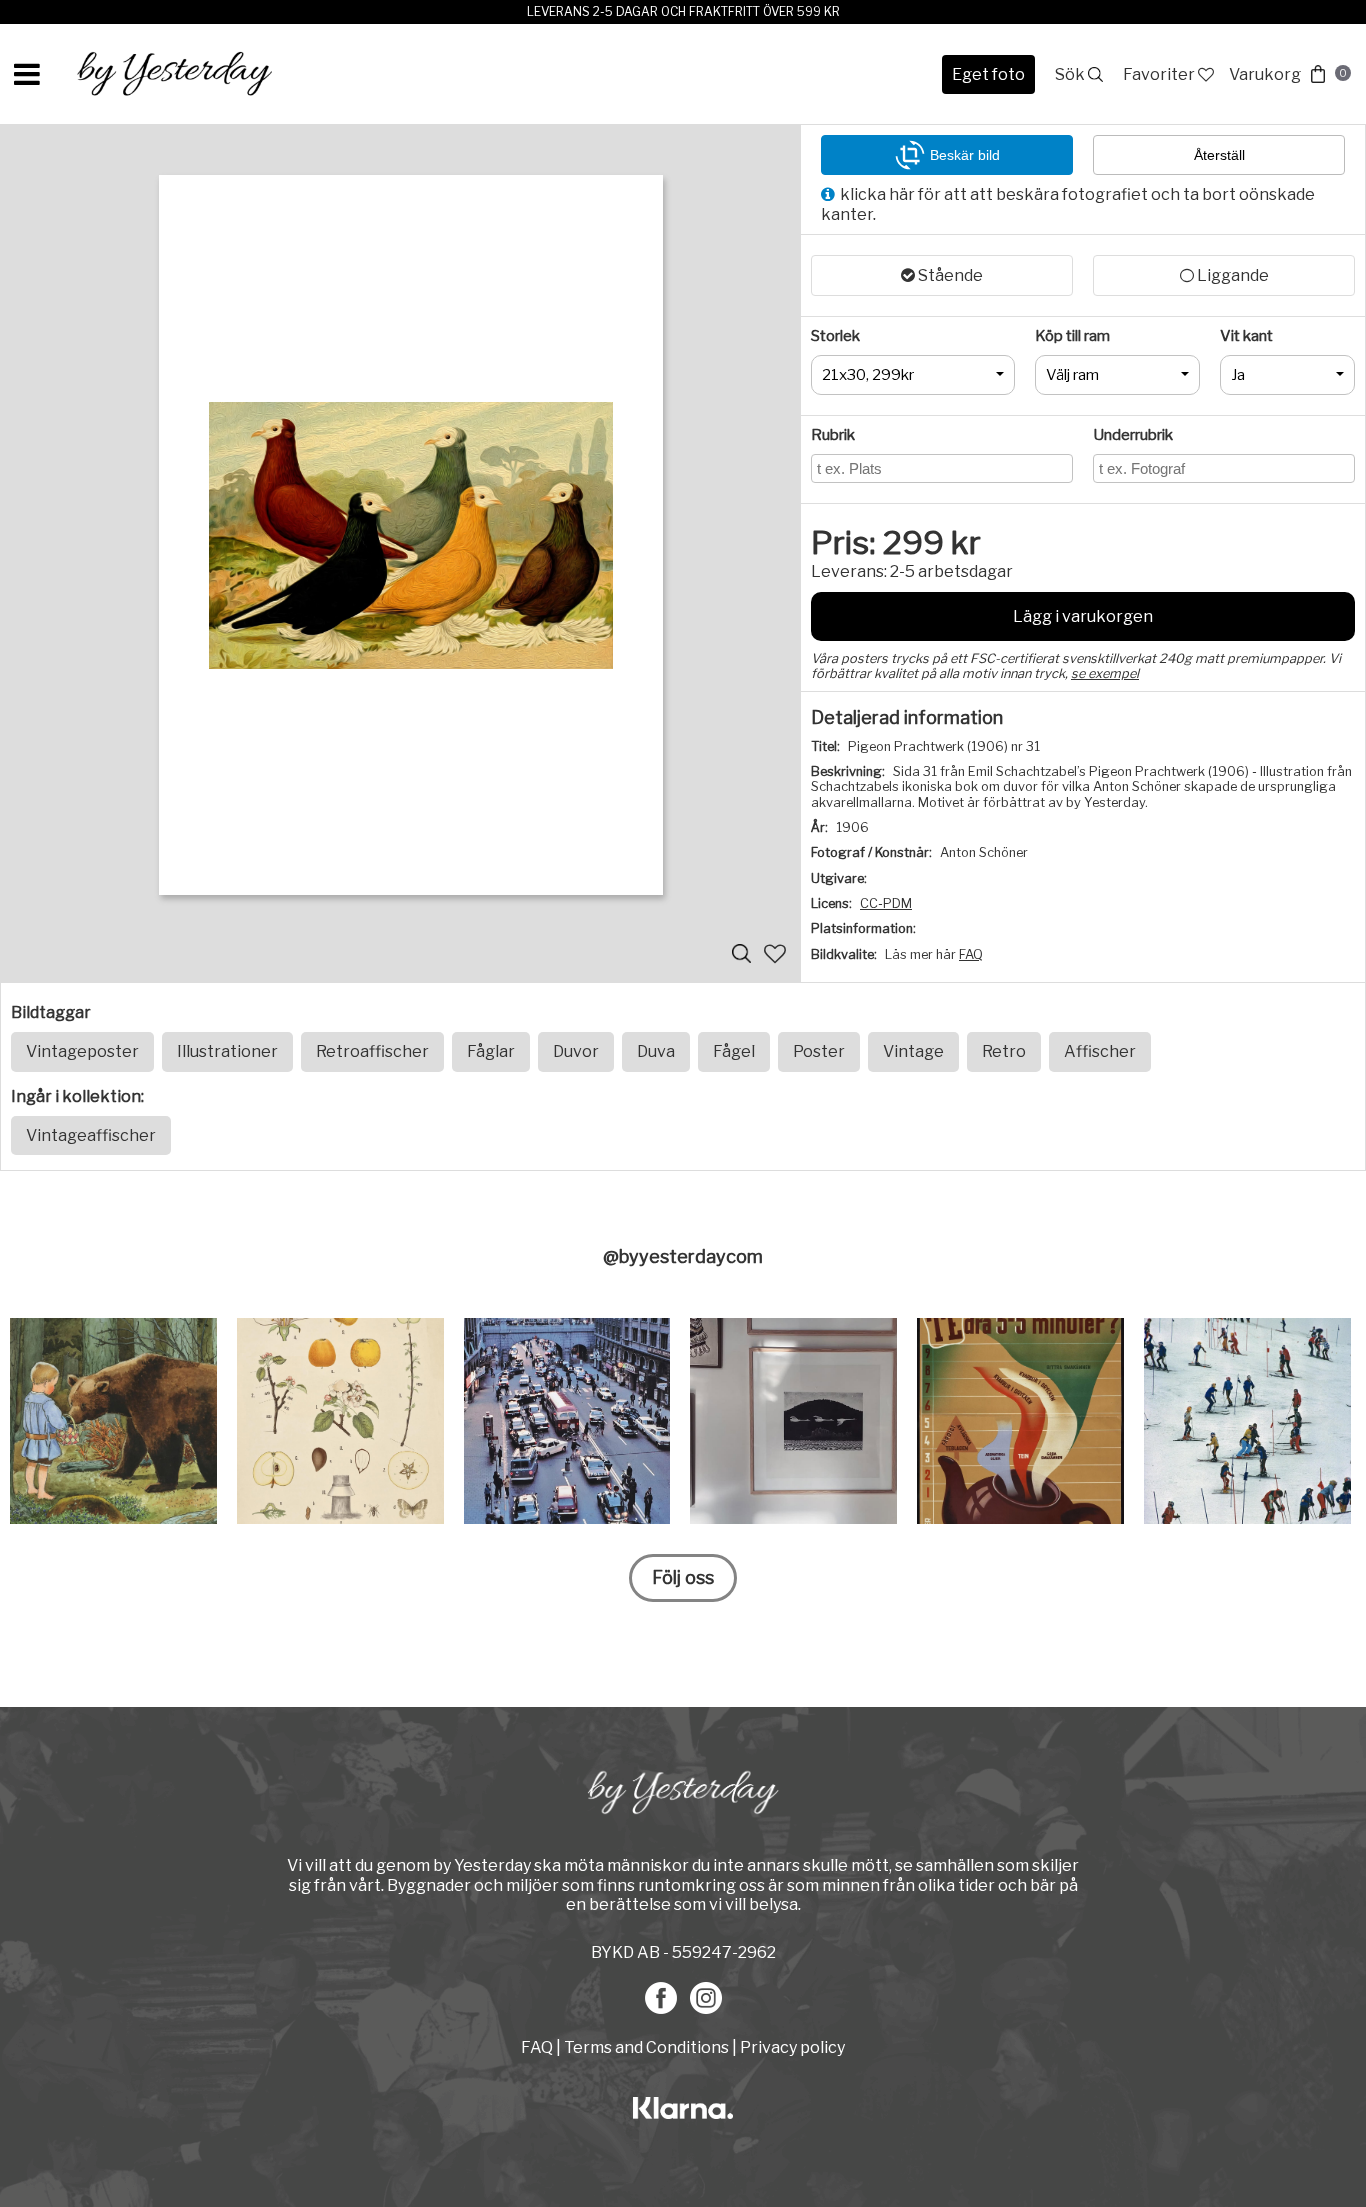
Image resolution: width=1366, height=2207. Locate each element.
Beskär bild (965, 155)
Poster (819, 1051)
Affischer (1100, 1051)
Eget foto (988, 74)
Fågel (734, 1051)
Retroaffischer (372, 1051)
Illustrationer (227, 1051)
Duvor (576, 1051)
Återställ (1219, 155)
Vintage (913, 1051)
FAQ (971, 954)
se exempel (1105, 673)
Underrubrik (1133, 435)
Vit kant (1246, 336)
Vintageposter (82, 1051)
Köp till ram (1072, 336)
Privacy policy (792, 2047)
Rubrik (833, 435)
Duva (656, 1051)
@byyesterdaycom (683, 1256)
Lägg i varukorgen (1083, 616)
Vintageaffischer (91, 1135)
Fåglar (491, 1051)
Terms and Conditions (646, 2047)
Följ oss (683, 1577)
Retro (1004, 1051)
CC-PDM (886, 903)
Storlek (835, 336)
